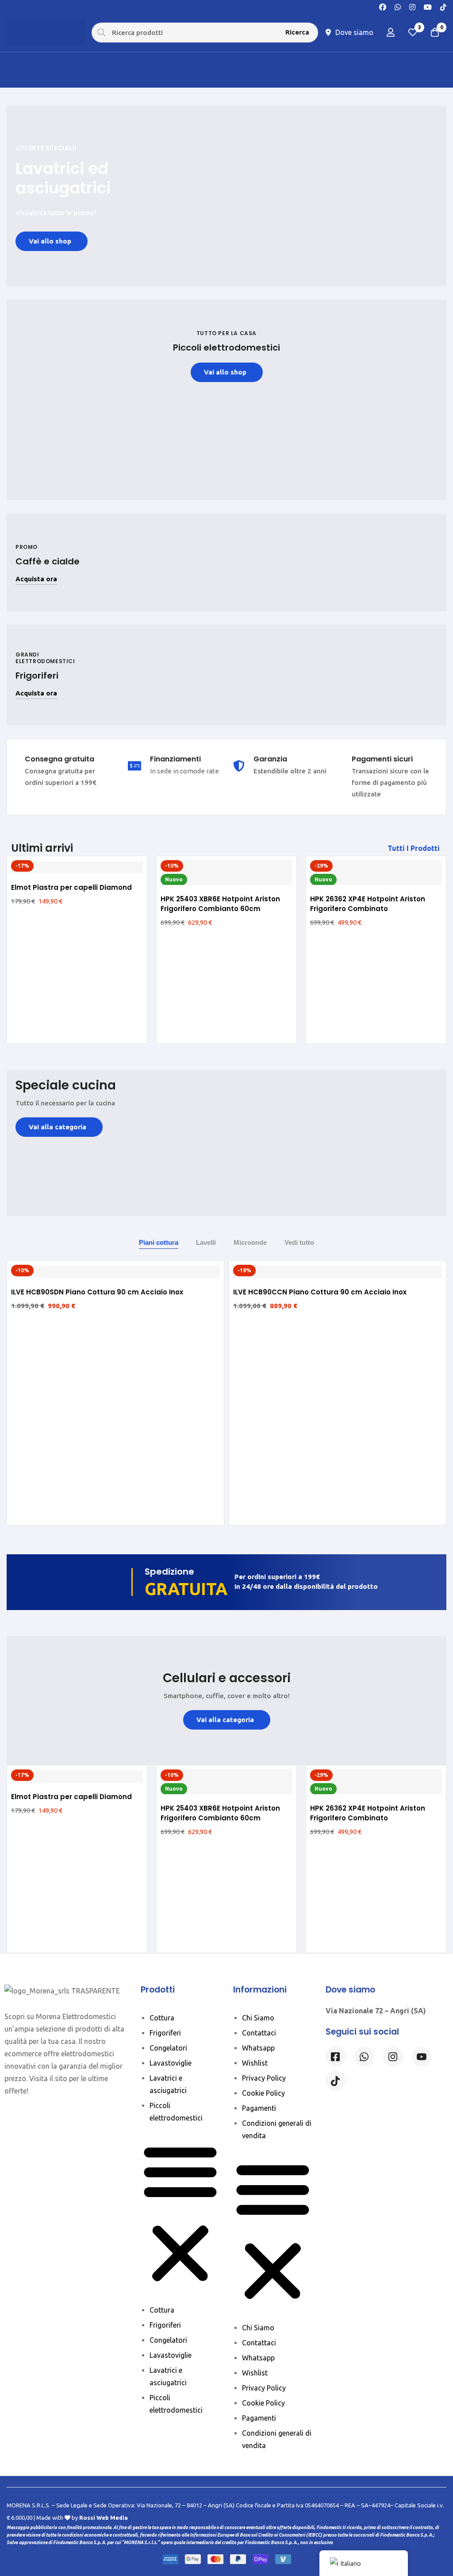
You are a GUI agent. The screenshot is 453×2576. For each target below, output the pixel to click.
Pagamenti (259, 2108)
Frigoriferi (165, 2033)
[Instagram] (412, 6)
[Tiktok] (336, 2081)
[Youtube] (428, 6)
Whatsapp (258, 2048)
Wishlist (255, 2063)
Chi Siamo (258, 2018)
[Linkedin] (422, 2057)
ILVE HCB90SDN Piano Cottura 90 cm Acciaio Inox (97, 1292)
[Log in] (391, 32)
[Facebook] (383, 6)
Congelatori (168, 2048)
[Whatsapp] (398, 6)
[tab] (159, 1243)
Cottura (162, 2018)
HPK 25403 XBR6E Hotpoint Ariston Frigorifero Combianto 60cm (220, 904)
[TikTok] (443, 6)
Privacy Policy (264, 2078)
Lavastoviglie (171, 2063)
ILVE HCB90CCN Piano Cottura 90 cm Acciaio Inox (320, 1292)
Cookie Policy (263, 2093)
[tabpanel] (226, 1392)
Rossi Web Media (104, 2518)
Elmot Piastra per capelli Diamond (71, 887)
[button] (415, 848)
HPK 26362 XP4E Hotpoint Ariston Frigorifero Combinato (368, 904)
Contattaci (259, 2033)
